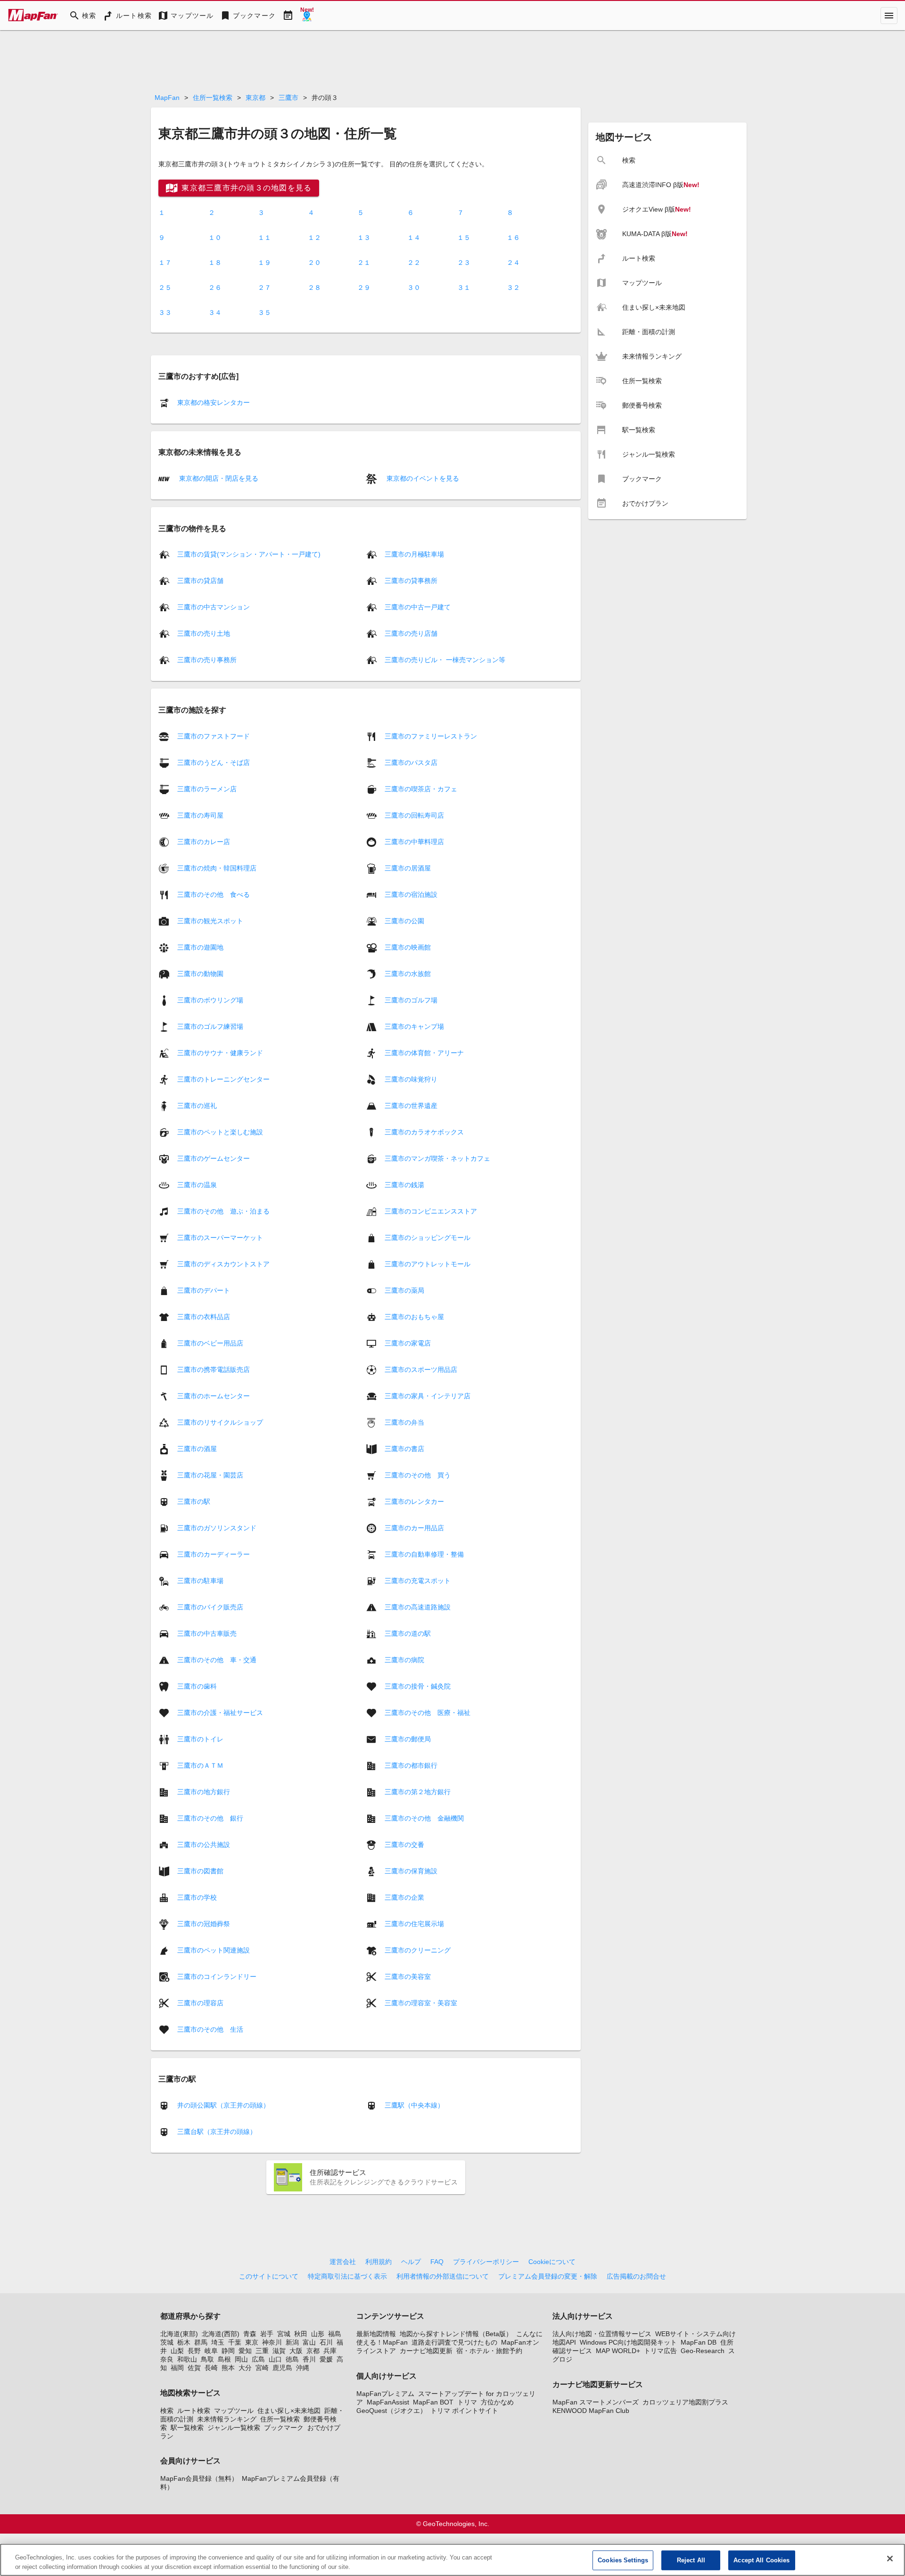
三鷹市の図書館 (200, 1870)
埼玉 (218, 2342)
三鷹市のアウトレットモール (428, 1263)
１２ (314, 238)
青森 (250, 2334)
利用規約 (378, 2262)
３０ (414, 287)
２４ (513, 263)
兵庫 (330, 2351)
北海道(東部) (179, 2334)
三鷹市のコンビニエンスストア (431, 1211)
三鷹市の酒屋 (197, 1448)
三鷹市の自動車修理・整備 (424, 1554)
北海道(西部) (221, 2334)
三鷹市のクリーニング (418, 1950)
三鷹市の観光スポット (210, 920)
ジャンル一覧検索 (234, 2428)
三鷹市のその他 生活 (210, 2029)
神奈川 (272, 2342)
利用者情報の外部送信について (443, 2276)
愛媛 (326, 2359)
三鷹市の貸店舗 (200, 581)
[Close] (890, 2559)
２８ (314, 287)
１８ (215, 263)
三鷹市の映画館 (408, 947)
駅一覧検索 (187, 2428)
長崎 (211, 2368)
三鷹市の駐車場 (200, 1580)
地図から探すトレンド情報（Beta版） (456, 2334)
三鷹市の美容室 (408, 1976)
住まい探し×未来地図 (289, 2411)
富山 (309, 2342)
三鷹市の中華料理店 (414, 841)
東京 (252, 2342)
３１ (464, 287)
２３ (464, 263)
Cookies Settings (623, 2560)
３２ (513, 287)
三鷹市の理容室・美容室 (421, 2002)
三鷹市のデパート (204, 1290)
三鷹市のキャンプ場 (414, 1026)
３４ (215, 312)
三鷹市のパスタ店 (411, 762)
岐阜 (211, 2351)
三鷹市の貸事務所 (411, 581)
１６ (513, 238)
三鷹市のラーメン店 (207, 788)
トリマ (467, 2402)
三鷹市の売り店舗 (411, 633)
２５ (165, 287)
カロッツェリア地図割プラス (685, 2402)
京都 (313, 2351)
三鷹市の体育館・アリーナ (424, 1052)
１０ (215, 238)
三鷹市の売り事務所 (207, 660)
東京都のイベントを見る (422, 478)
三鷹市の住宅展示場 (414, 1923)
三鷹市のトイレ (200, 1739)
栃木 (184, 2342)
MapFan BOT (433, 2402)
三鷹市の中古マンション (214, 607)
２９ (364, 287)
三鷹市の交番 (404, 1844)
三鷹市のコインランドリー (217, 1976)
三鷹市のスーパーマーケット (220, 1237)
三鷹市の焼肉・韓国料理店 (217, 868)
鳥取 (207, 2359)
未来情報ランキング (227, 2419)
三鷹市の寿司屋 (200, 815)
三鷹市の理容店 (200, 2002)
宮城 (284, 2334)
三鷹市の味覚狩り (411, 1079)
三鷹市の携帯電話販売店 (214, 1369)
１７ (165, 263)
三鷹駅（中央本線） (414, 2105)
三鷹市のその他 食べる (214, 894)
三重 (262, 2351)
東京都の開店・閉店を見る (218, 478)
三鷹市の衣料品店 (204, 1316)
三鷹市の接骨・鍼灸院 (418, 1686)
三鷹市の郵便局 (408, 1739)
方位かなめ (497, 2402)
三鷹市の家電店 (408, 1343)
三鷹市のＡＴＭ (200, 1765)
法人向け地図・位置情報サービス (602, 2334)
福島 (335, 2334)
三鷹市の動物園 (200, 973)
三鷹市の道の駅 (408, 1633)
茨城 (167, 2342)
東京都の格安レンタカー (214, 402)
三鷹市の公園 (404, 920)
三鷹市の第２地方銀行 (418, 1791)
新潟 (292, 2342)
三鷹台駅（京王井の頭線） (217, 2132)
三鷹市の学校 (197, 1897)
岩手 (267, 2334)
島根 (224, 2359)
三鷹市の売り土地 (204, 633)
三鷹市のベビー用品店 (210, 1343)
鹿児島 (282, 2368)
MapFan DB (699, 2342)
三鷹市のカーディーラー (214, 1554)
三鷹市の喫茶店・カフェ (421, 788)
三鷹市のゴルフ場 (411, 1000)
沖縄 (303, 2368)
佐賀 (194, 2368)
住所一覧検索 (213, 98)
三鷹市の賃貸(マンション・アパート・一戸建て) (249, 554)
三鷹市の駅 (194, 1501)
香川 (309, 2359)
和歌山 (187, 2359)
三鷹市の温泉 (197, 1184)
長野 (194, 2351)
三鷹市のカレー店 (204, 841)
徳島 (292, 2359)
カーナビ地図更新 (426, 2351)
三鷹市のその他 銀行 (210, 1818)
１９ (264, 263)
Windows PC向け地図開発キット (628, 2342)
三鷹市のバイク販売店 (210, 1607)
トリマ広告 (660, 2351)
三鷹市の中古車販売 (207, 1633)
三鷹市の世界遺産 (411, 1105)
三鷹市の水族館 (408, 973)
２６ (215, 287)
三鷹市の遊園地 (200, 947)
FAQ (437, 2262)
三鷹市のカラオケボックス (424, 1132)
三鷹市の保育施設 (411, 1870)
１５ (464, 238)
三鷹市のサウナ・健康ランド (220, 1052)
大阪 (296, 2351)
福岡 (177, 2368)
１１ (264, 238)
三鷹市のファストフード (214, 736)
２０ (314, 263)
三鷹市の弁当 (404, 1422)
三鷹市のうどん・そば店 (214, 762)
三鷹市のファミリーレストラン (431, 736)
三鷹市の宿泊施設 (411, 894)
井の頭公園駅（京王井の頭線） (223, 2105)
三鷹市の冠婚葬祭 (204, 1923)
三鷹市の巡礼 (197, 1105)
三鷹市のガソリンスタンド (217, 1527)
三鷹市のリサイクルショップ (220, 1422)
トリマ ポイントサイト (464, 2411)
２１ (364, 263)
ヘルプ (411, 2262)
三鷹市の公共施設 (204, 1844)
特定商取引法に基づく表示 (347, 2276)
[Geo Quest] (307, 16)
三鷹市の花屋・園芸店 (210, 1475)
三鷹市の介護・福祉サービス (220, 1712)
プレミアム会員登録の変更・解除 (548, 2276)
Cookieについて (552, 2262)
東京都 (255, 98)
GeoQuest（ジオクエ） (391, 2411)
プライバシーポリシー (486, 2262)
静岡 (228, 2351)
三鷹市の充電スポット (418, 1580)
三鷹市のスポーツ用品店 (421, 1369)
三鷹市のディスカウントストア (223, 1263)
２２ (414, 263)
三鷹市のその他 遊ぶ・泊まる (223, 1211)
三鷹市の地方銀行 (204, 1791)
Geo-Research (703, 2351)
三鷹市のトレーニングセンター (223, 1079)
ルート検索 (194, 2411)
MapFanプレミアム (385, 2394)
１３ (364, 238)
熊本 (228, 2368)
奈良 (167, 2359)
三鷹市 (288, 98)
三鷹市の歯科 (197, 1686)
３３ (165, 312)
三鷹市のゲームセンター (214, 1158)
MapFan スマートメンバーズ (596, 2402)
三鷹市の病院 (404, 1659)
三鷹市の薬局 (404, 1290)
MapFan (167, 98)
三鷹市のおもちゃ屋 (414, 1316)
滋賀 (279, 2351)
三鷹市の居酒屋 (408, 868)
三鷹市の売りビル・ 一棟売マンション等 (445, 660)
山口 (275, 2359)
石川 (326, 2342)
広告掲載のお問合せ (636, 2276)
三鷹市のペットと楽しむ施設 (220, 1132)
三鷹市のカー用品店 (414, 1527)
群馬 (201, 2342)
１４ (414, 238)
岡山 (241, 2359)
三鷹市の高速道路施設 (418, 1607)
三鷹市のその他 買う (418, 1475)
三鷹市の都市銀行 (411, 1765)
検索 (167, 2411)
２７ (264, 287)
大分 (245, 2368)
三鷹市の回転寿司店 (414, 815)
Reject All (691, 2560)
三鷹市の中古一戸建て (418, 607)
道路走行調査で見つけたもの (454, 2342)
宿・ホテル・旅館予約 (489, 2351)
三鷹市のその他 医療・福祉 (428, 1712)
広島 (258, 2359)
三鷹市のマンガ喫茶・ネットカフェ (437, 1158)
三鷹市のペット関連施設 (214, 1950)
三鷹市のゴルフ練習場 (210, 1026)
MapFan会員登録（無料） (199, 2478)
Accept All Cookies (761, 2560)
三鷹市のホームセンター (214, 1395)
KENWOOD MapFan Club (591, 2411)
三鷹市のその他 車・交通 (217, 1659)
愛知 (245, 2351)
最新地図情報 (376, 2334)
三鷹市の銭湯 (404, 1184)
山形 (318, 2334)
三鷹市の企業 (404, 1897)
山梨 (177, 2351)
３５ (264, 312)
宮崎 (262, 2368)
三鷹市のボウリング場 (210, 1000)
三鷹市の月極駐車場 (414, 554)
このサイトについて (269, 2276)
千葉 (235, 2342)
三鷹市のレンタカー (414, 1501)
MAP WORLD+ (618, 2351)
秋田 (301, 2334)
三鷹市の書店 (404, 1448)
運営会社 (343, 2262)
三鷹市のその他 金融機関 (424, 1818)
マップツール (234, 2411)
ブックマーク (284, 2428)
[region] (452, 2560)
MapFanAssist (388, 2402)
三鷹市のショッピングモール (428, 1237)
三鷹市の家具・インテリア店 (428, 1395)
